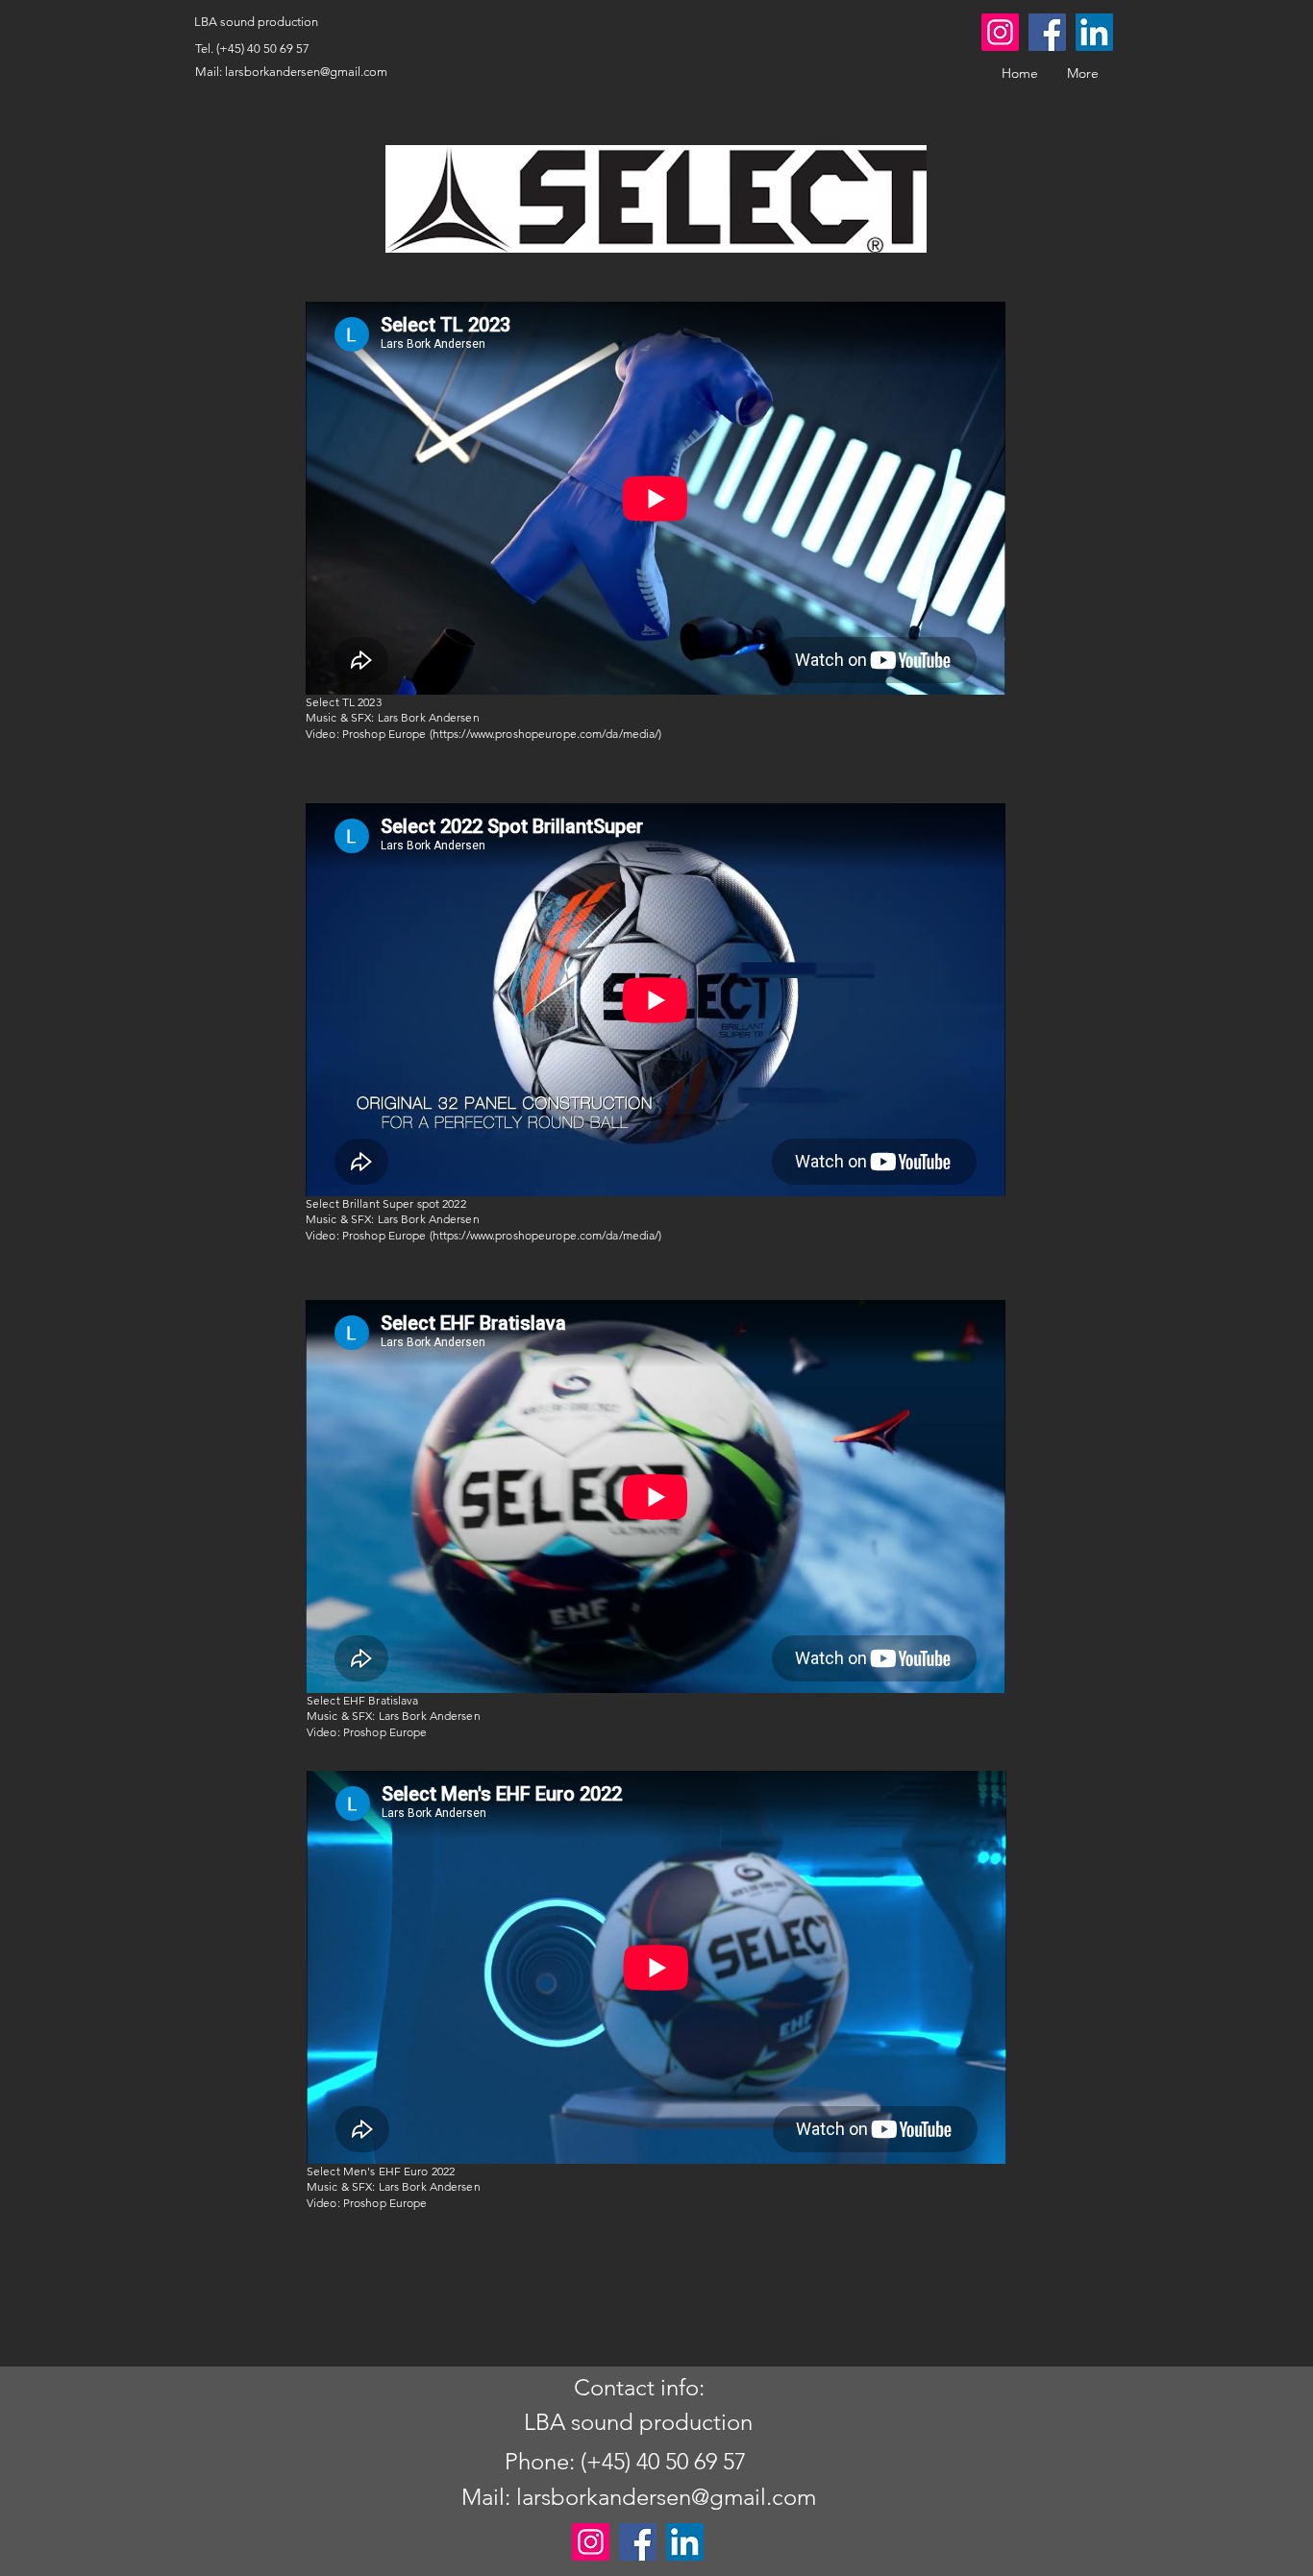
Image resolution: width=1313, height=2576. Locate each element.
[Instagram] (1000, 32)
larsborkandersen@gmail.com (306, 72)
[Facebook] (1047, 32)
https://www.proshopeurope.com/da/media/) (547, 734)
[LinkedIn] (1094, 32)
